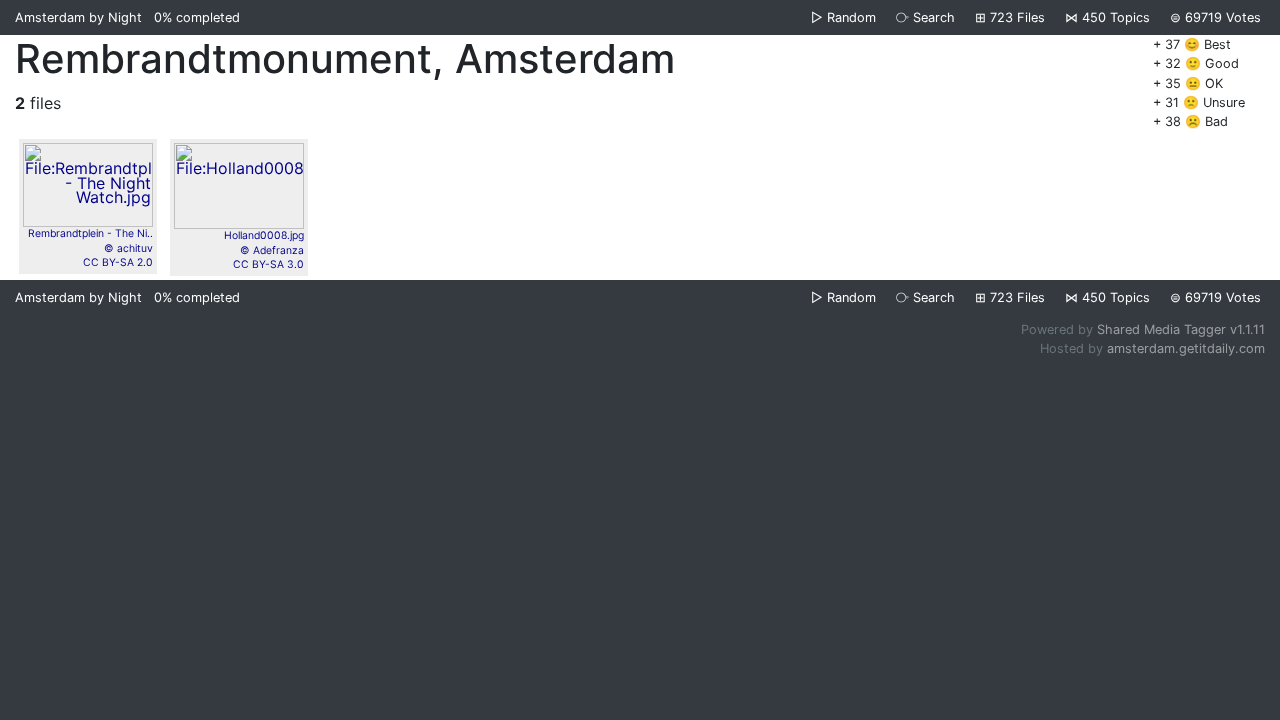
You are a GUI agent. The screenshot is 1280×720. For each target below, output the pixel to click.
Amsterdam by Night (78, 17)
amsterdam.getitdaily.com (1186, 348)
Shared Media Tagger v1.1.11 (1181, 329)
